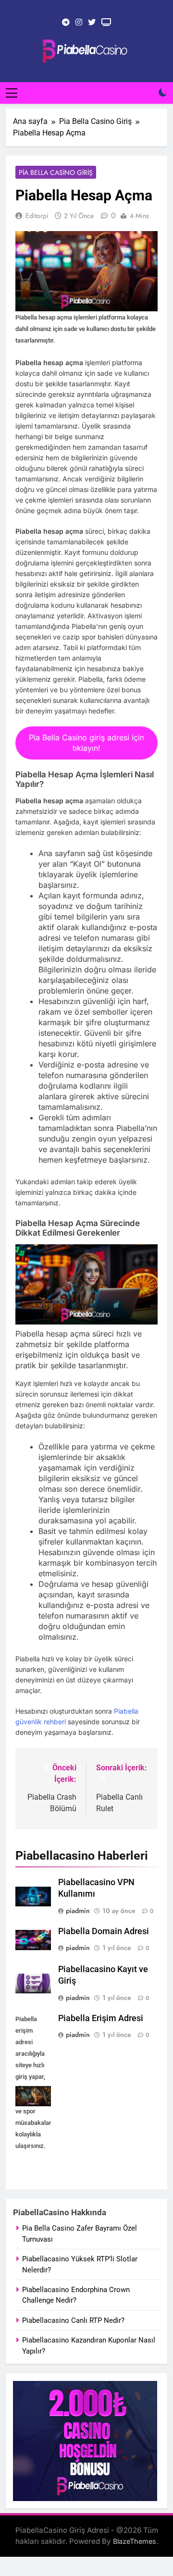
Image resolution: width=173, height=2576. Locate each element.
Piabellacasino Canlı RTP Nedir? (73, 2320)
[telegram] (66, 23)
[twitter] (92, 23)
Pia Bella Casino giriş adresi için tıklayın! (86, 743)
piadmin (78, 1911)
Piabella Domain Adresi (104, 1931)
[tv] (106, 23)
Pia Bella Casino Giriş (56, 172)
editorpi (37, 216)
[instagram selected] (79, 23)
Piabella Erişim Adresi (101, 2018)
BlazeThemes (135, 2541)
